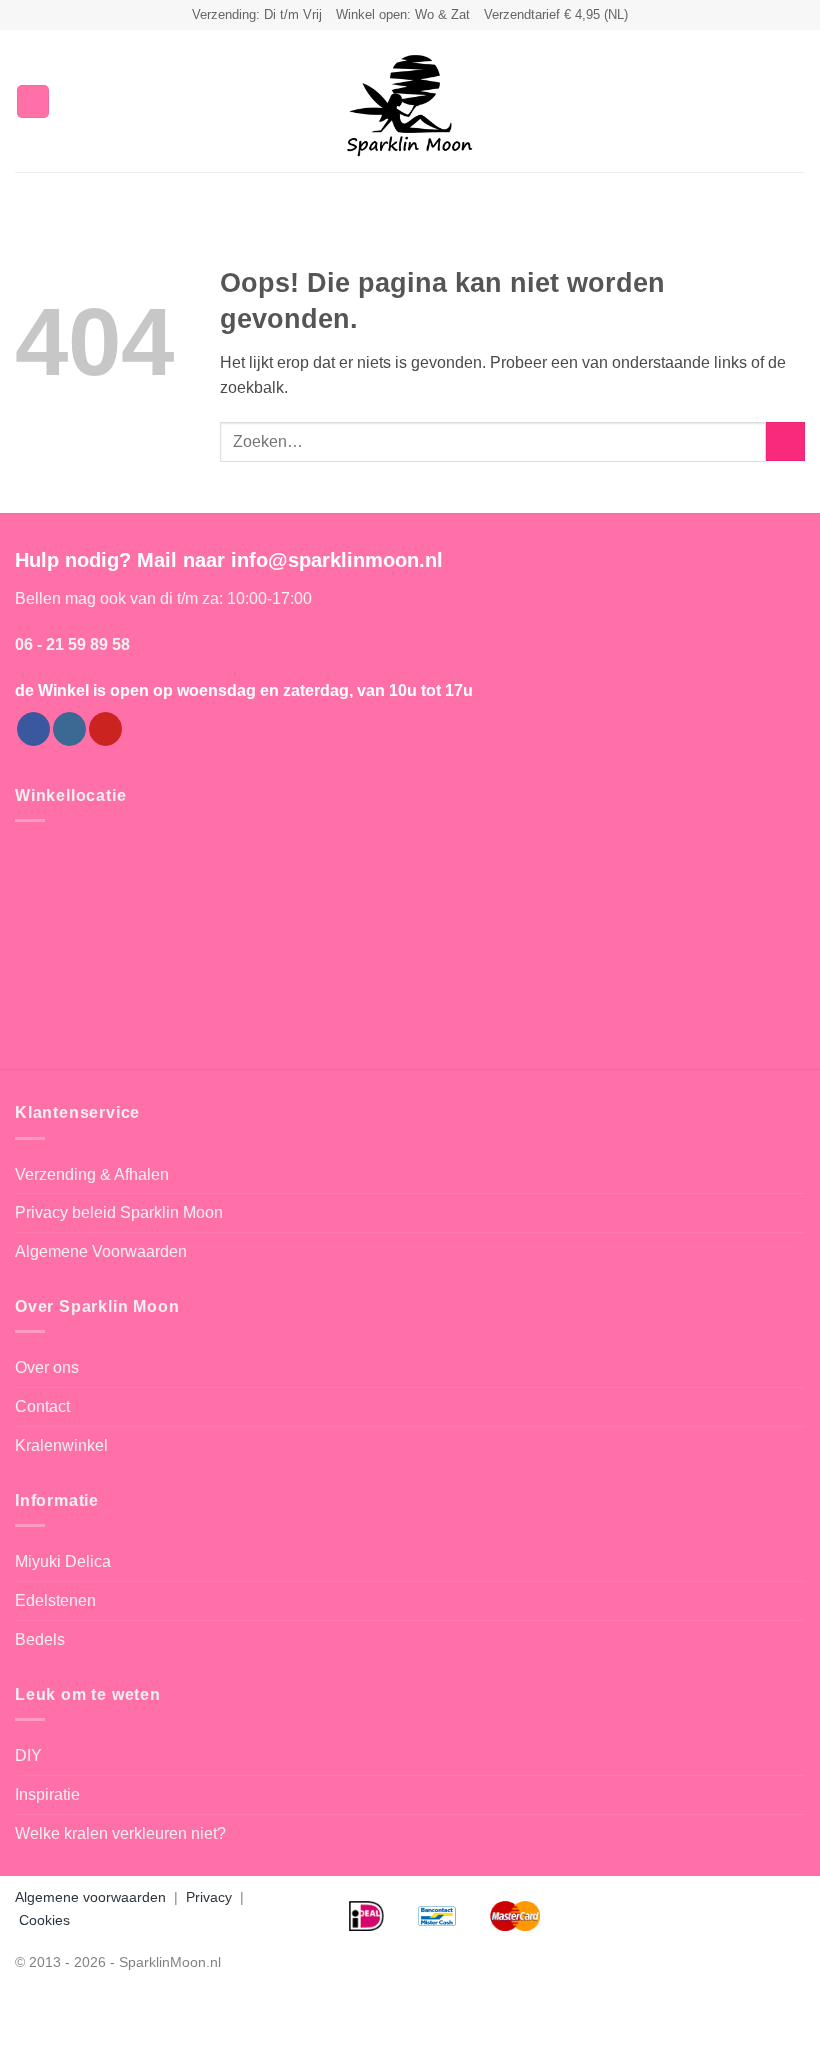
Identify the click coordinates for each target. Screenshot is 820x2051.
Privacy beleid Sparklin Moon (119, 1212)
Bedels (40, 1639)
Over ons (47, 1367)
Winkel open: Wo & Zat (403, 14)
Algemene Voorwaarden (101, 1251)
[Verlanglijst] (727, 101)
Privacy (209, 1897)
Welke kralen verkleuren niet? (120, 1833)
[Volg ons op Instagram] (69, 729)
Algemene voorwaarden (90, 1897)
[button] (33, 101)
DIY (28, 1755)
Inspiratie (47, 1794)
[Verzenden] (785, 441)
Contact (42, 1406)
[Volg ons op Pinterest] (105, 729)
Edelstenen (55, 1600)
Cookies (44, 1920)
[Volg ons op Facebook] (33, 729)
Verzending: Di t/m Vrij (257, 14)
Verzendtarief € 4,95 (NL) (556, 14)
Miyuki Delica (63, 1561)
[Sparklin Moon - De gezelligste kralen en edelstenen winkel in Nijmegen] (410, 101)
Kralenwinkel (61, 1445)
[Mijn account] (761, 101)
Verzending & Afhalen (92, 1174)
